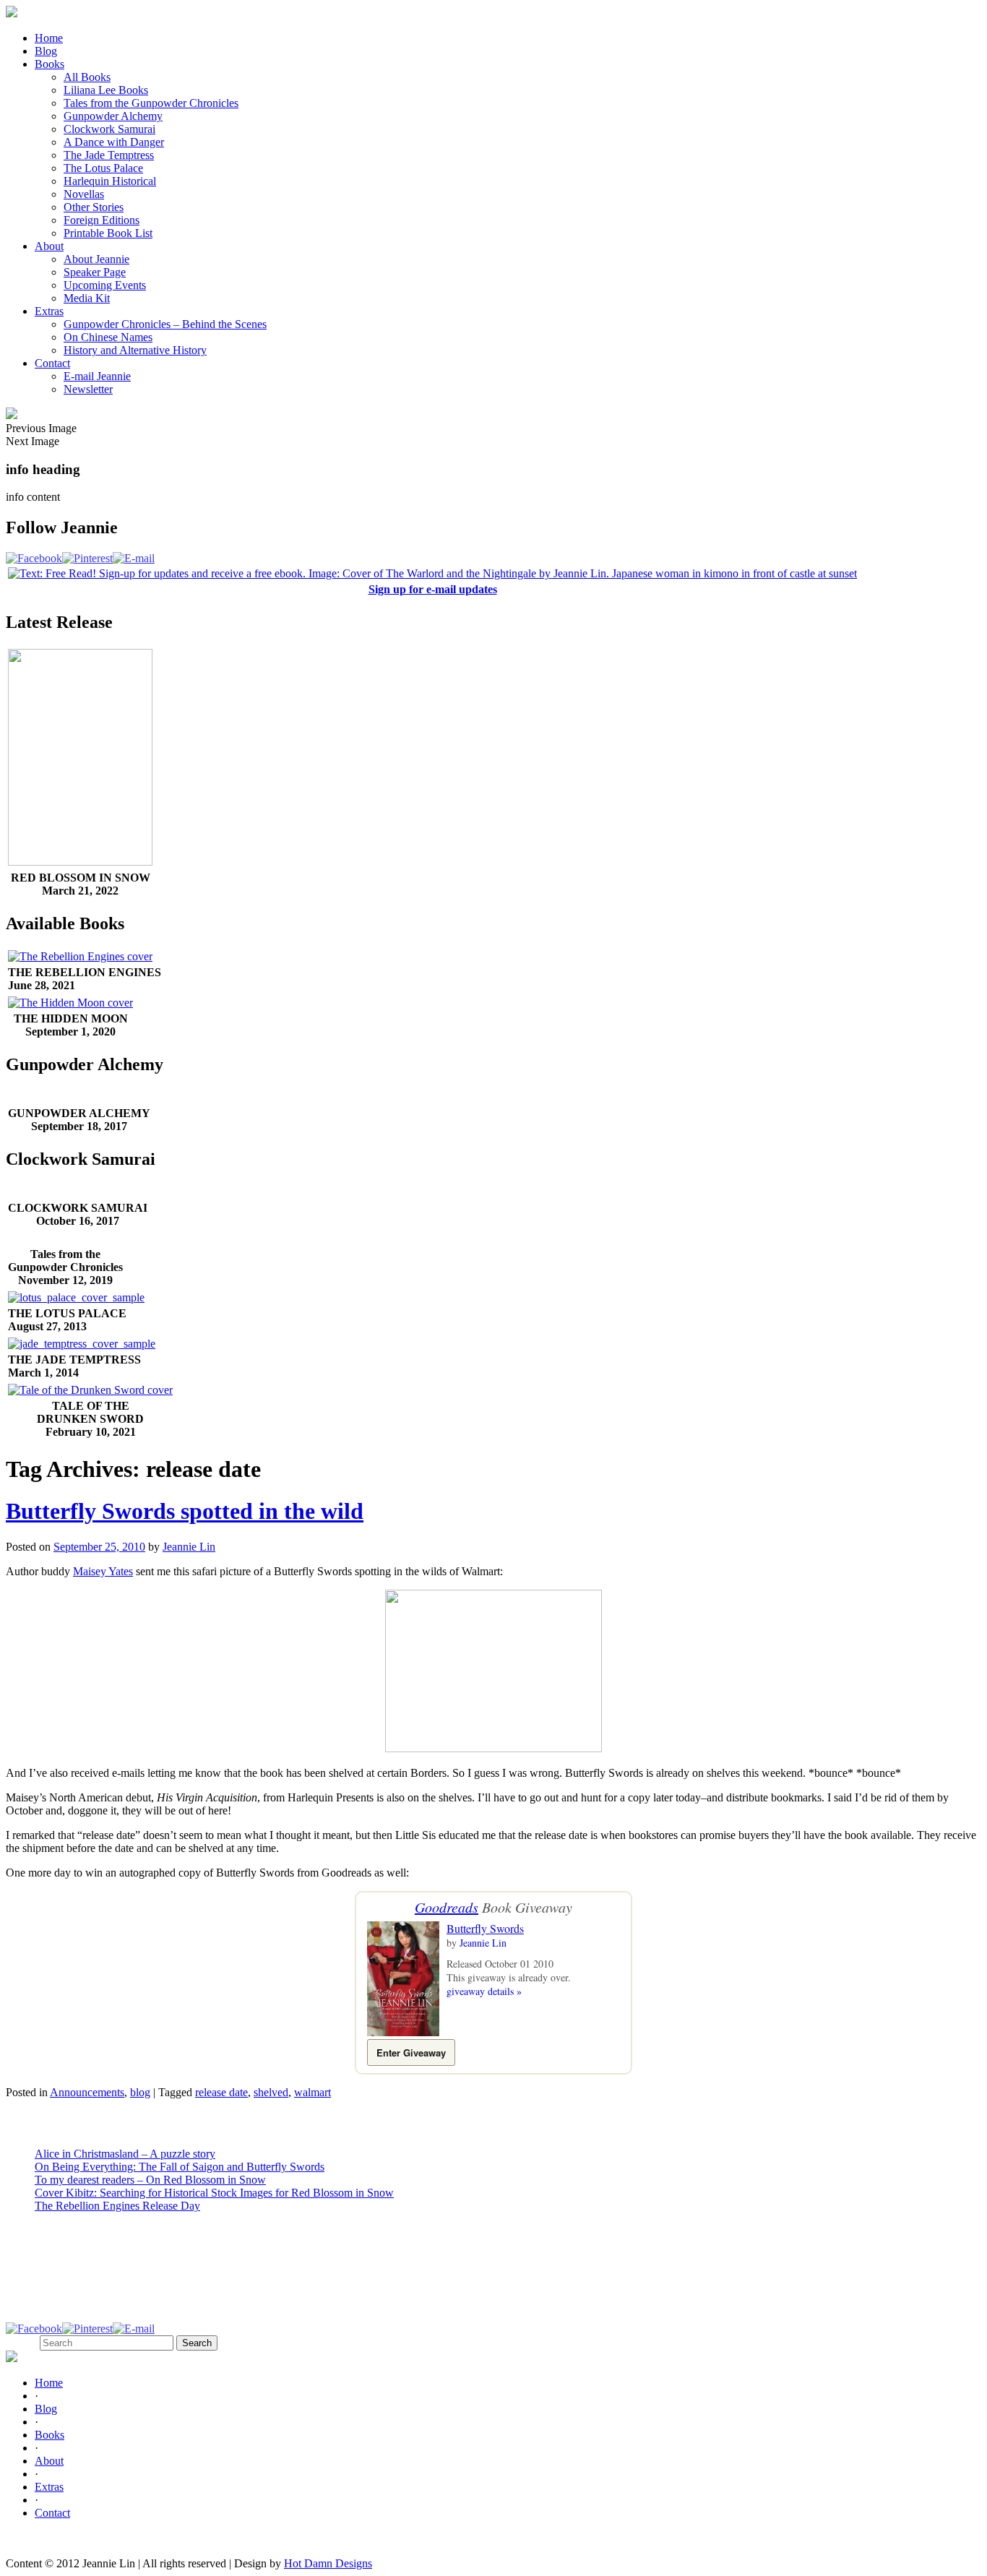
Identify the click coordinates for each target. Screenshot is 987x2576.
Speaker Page (95, 272)
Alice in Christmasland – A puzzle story (125, 2154)
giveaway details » (484, 1991)
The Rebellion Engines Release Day (117, 2206)
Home (49, 38)
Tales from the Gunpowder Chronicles (151, 103)
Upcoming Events (105, 285)
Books (49, 64)
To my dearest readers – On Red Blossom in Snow (150, 2180)
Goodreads (447, 1907)
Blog (46, 51)
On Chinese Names (108, 337)
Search (21, 2342)
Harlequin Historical (110, 181)
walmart (313, 2092)
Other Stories (94, 207)
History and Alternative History (135, 350)
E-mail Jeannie (97, 376)
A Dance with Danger (114, 142)
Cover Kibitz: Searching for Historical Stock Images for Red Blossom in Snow (214, 2193)
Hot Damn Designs (328, 2563)
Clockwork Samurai (109, 129)
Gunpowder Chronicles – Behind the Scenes (165, 324)
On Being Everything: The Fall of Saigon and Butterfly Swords (180, 2167)
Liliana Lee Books (106, 90)
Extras (49, 311)
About (49, 246)
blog (140, 2092)
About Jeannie (96, 259)
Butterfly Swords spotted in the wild (185, 1511)
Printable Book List (108, 233)
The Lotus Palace (103, 168)
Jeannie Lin (189, 1547)
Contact (52, 363)
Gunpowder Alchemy (113, 116)
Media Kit (87, 298)
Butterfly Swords (485, 1928)
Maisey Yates (103, 1571)
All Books (87, 77)
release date (221, 2092)
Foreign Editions (102, 220)
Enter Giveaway (411, 2052)
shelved (271, 2092)
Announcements (87, 2092)
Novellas (84, 194)
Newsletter (88, 389)
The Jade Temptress (109, 155)
